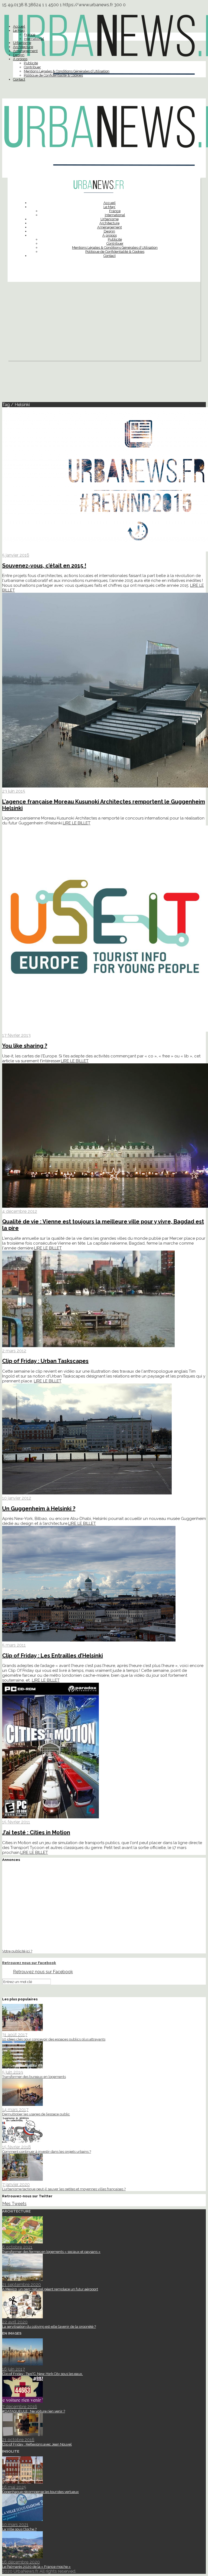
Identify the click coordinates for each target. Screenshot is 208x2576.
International (34, 39)
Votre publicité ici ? (17, 1951)
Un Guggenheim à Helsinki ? (39, 1509)
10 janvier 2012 (17, 1498)
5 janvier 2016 (16, 555)
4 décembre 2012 (20, 1211)
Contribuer (32, 67)
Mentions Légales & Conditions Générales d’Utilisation (67, 71)
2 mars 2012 (14, 1351)
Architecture (23, 47)
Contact (19, 79)
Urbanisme (22, 43)
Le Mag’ (19, 31)
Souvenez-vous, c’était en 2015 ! (44, 566)
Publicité (31, 63)
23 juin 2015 (14, 791)
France (30, 35)
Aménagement (25, 51)
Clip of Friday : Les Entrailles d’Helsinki (53, 1656)
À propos (20, 59)
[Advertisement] (104, 323)
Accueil (19, 26)
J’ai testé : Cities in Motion (36, 1832)
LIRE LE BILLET (77, 823)
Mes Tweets (14, 2204)
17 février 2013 (16, 1035)
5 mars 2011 (14, 1645)
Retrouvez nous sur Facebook (29, 1963)
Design (19, 55)
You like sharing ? (25, 1046)
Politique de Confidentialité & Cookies (53, 75)
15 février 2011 (16, 1822)
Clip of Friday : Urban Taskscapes (45, 1361)
